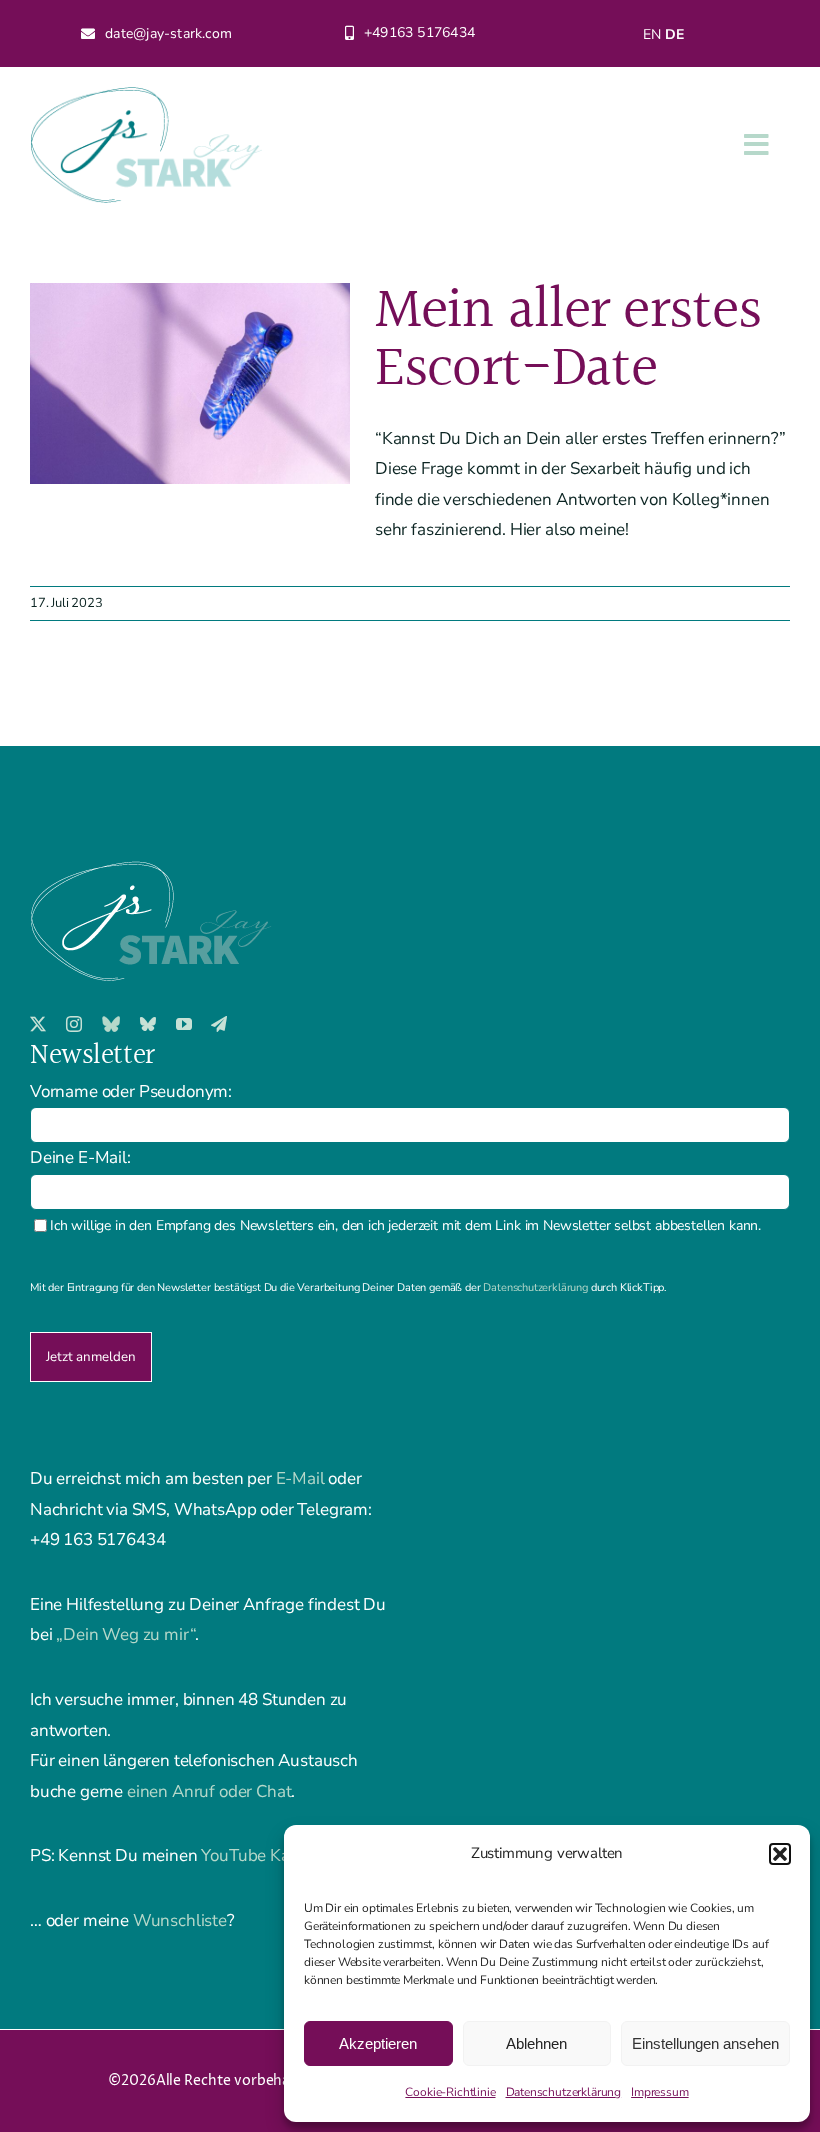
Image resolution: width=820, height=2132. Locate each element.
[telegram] (219, 1024)
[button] (780, 1854)
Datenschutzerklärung (564, 2092)
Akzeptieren (378, 2043)
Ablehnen (536, 2043)
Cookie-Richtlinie (450, 2092)
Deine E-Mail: (80, 1157)
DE (674, 34)
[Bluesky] (111, 1024)
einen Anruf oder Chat (209, 1791)
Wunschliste (180, 1920)
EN (652, 34)
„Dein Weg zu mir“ (125, 1634)
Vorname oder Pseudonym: (131, 1091)
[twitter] (38, 1024)
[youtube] (184, 1024)
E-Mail (300, 1478)
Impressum (659, 2092)
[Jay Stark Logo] (146, 95)
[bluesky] (148, 1024)
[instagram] (74, 1024)
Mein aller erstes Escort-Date (568, 340)
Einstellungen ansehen (705, 2043)
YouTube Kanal (257, 1855)
